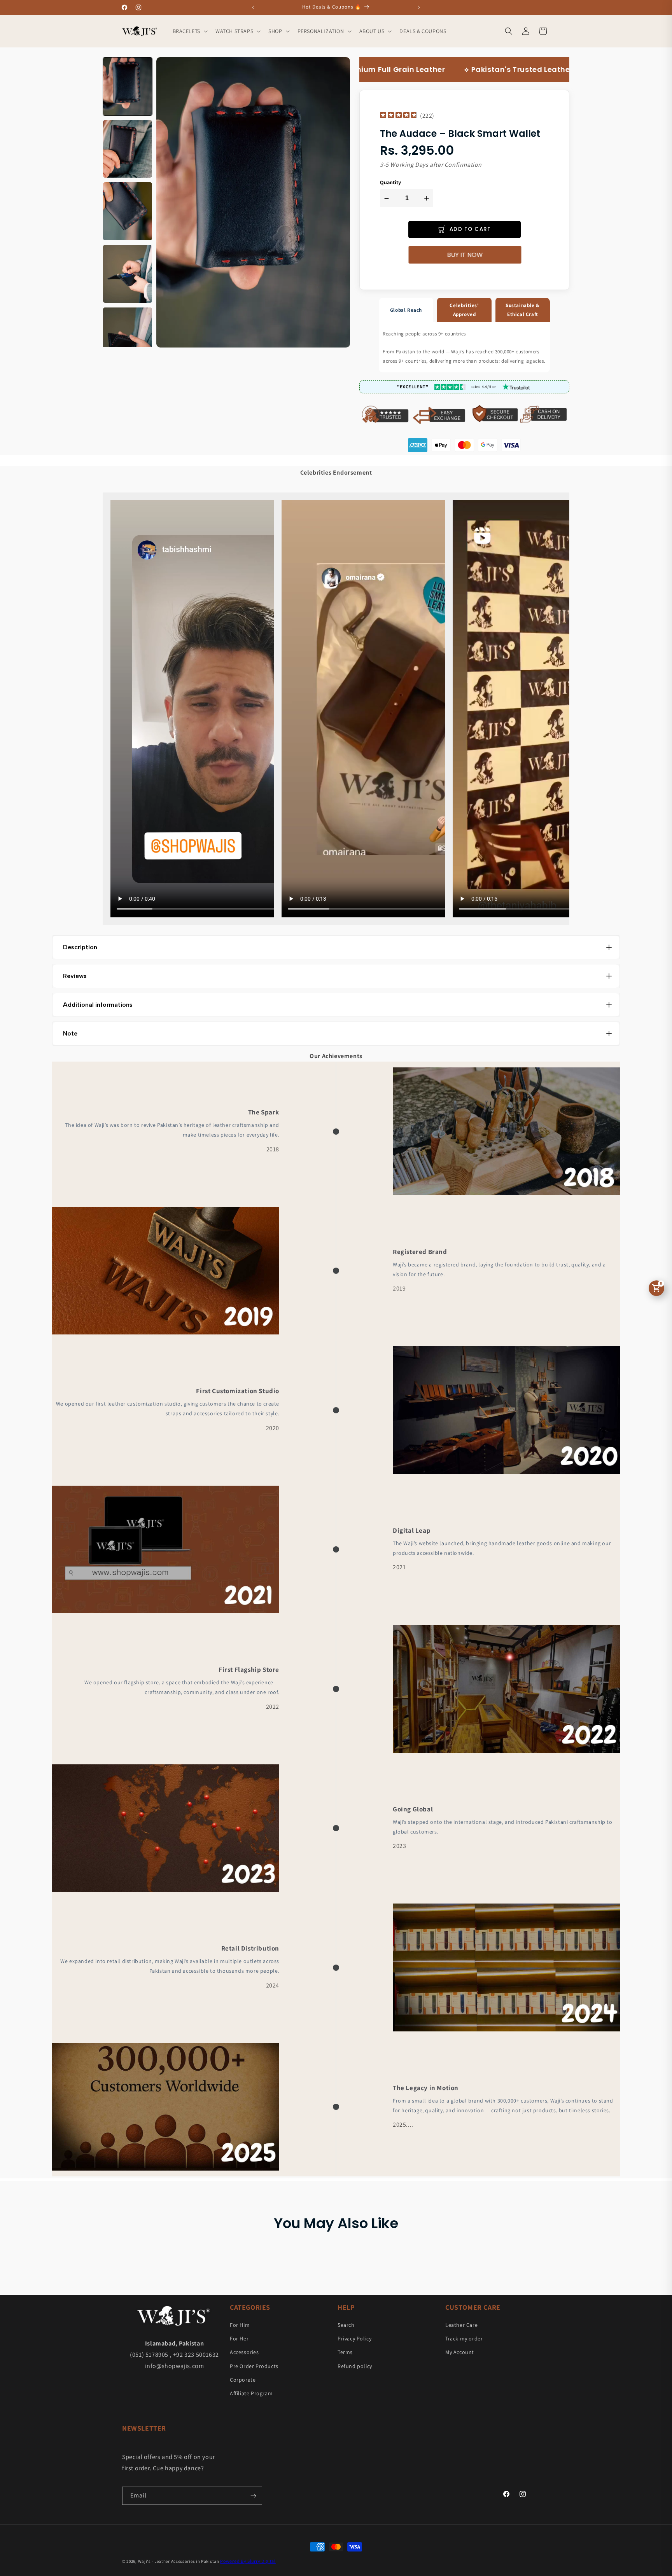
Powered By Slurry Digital (248, 2561)
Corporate (243, 2380)
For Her (239, 2338)
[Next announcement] (419, 7)
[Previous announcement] (253, 7)
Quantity (390, 183)
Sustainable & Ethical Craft (523, 310)
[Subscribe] (253, 2496)
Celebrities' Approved (464, 310)
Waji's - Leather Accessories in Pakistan (179, 2561)
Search (346, 2325)
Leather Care (461, 2325)
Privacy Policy (354, 2338)
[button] (189, 31)
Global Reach (406, 310)
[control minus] (386, 198)
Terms (345, 2352)
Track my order (464, 2338)
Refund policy (355, 2366)
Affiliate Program (251, 2393)
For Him (240, 2325)
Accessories (244, 2352)
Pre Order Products (254, 2366)
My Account (460, 2352)
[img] (399, 116)
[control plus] (428, 198)
